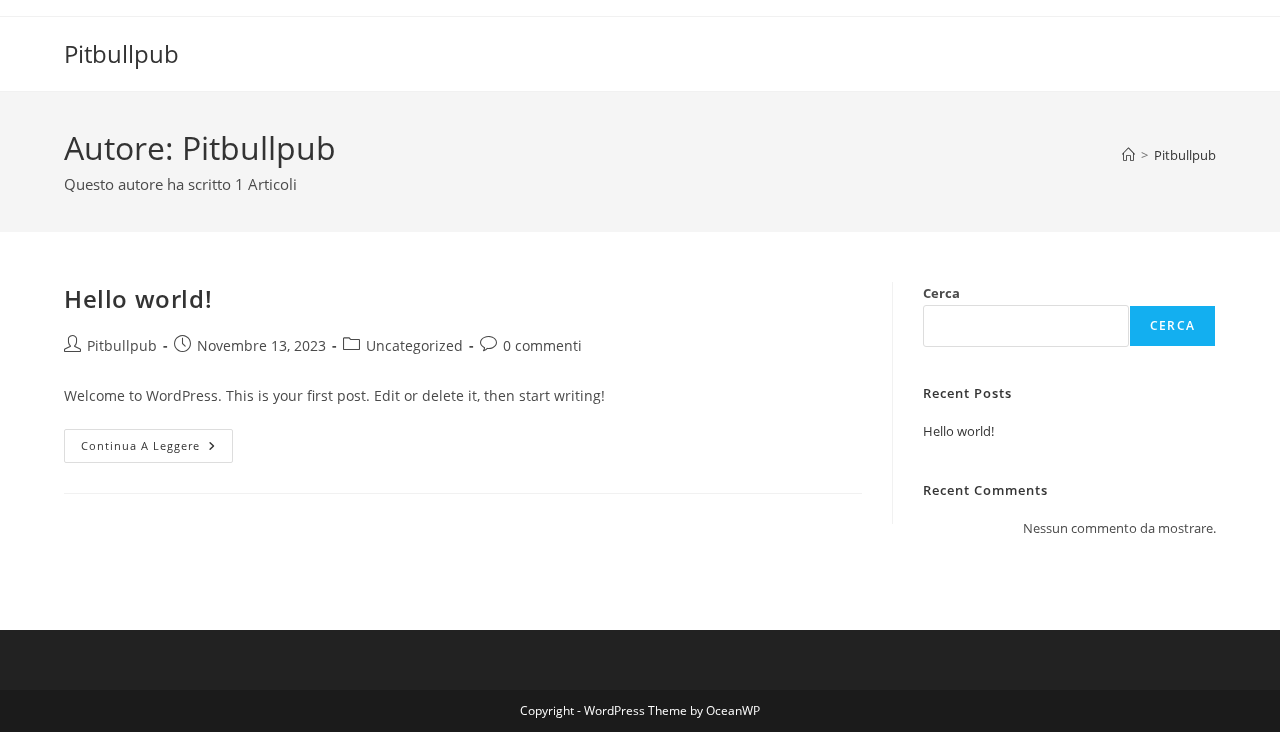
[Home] (1128, 155)
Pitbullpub (121, 53)
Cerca (941, 293)
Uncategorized (414, 345)
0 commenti (542, 345)
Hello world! (138, 298)
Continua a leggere (157, 449)
